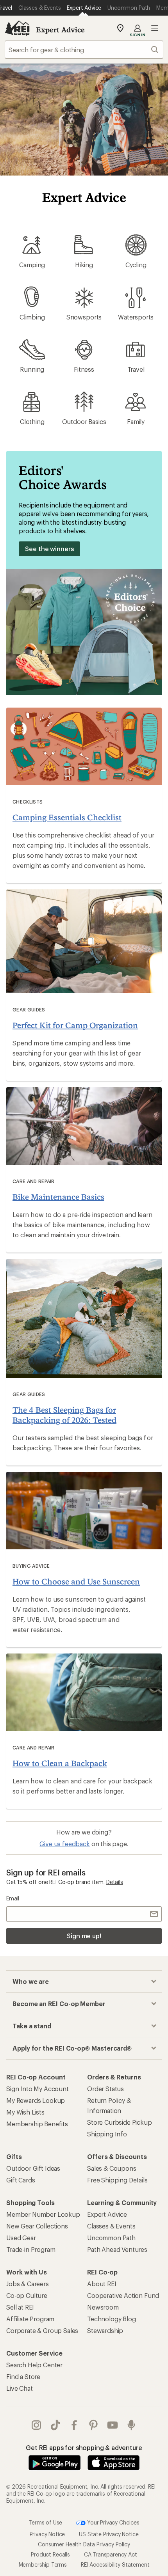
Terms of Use (45, 2522)
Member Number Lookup (43, 2214)
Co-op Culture (27, 2295)
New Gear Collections (37, 2226)
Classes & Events (111, 2226)
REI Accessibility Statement (115, 2564)
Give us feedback (64, 1844)
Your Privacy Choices (113, 2522)
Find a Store (23, 2376)
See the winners (49, 549)
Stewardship (105, 2330)
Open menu (155, 28)
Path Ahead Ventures (117, 2249)
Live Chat (20, 2388)
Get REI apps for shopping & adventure (84, 2447)
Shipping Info (107, 2134)
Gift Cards (21, 2180)
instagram (37, 2425)
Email (13, 1898)
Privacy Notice (47, 2534)
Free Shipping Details (117, 2180)
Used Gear (21, 2238)
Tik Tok (56, 2425)
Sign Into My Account (38, 2089)
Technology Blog (112, 2319)
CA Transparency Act (111, 2554)
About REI (102, 2284)
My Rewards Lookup (36, 2100)
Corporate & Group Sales (42, 2330)
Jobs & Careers (28, 2284)
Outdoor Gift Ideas (33, 2168)
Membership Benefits (37, 2124)
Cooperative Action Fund (123, 2295)
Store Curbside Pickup (120, 2122)
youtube (113, 2425)
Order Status (105, 2089)
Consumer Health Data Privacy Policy (84, 2544)
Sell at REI (20, 2307)
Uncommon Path (111, 2238)
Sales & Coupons (112, 2168)
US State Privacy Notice (109, 2534)
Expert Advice (60, 30)
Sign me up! (84, 1936)
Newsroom (103, 2307)
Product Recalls (50, 2554)
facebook (74, 2425)
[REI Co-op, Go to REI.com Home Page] (17, 28)
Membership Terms (43, 2564)
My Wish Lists (25, 2112)
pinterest (94, 2425)
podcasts (131, 2425)
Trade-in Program (31, 2249)
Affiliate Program (30, 2319)
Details (115, 1882)
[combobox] (84, 50)
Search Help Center (34, 2365)
